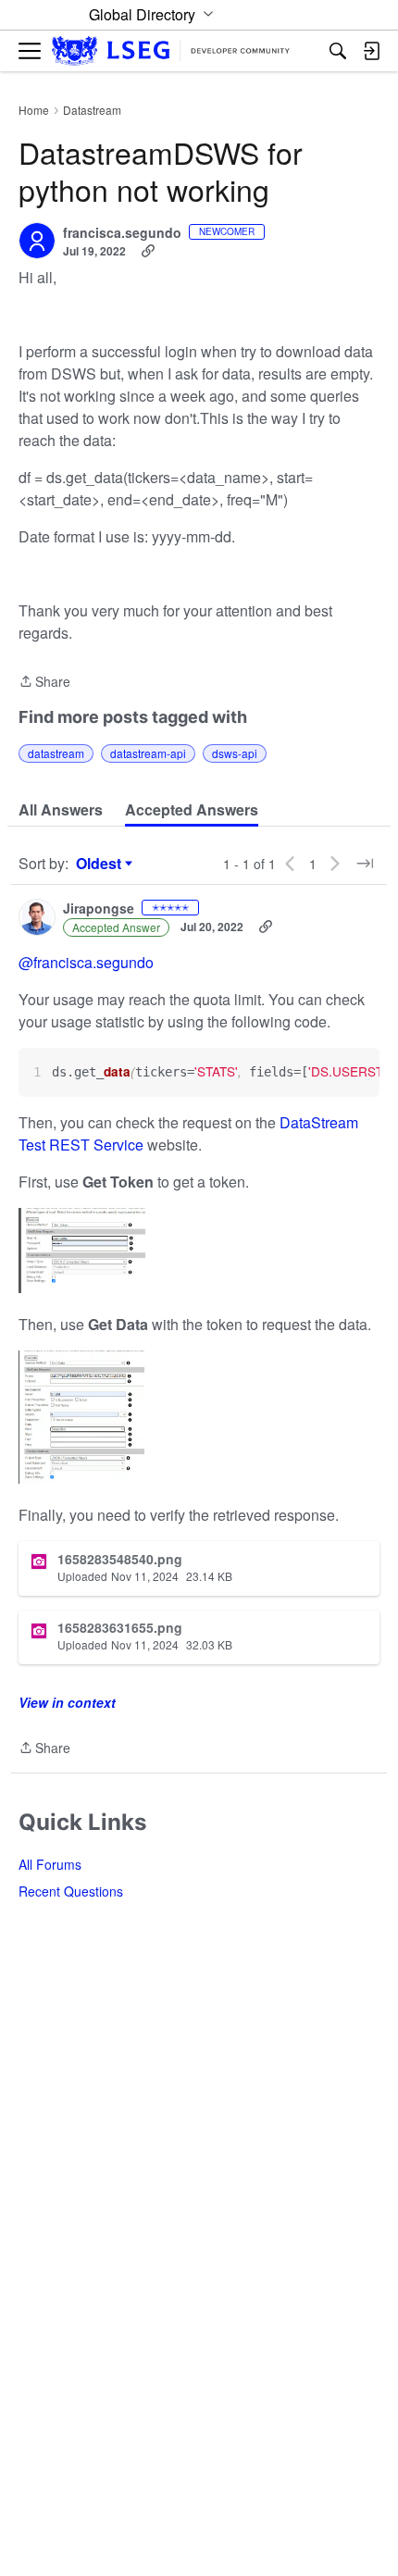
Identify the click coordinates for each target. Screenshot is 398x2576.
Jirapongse (99, 909)
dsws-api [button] (235, 753)
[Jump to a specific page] (365, 864)
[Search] (338, 51)
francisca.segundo (122, 233)
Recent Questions (71, 1891)
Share (44, 682)
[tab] (61, 810)
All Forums (50, 1864)
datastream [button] (56, 753)
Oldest (101, 864)
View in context (67, 1702)
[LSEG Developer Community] (171, 51)
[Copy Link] (148, 251)
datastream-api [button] (148, 753)
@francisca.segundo (86, 962)
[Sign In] (371, 51)
